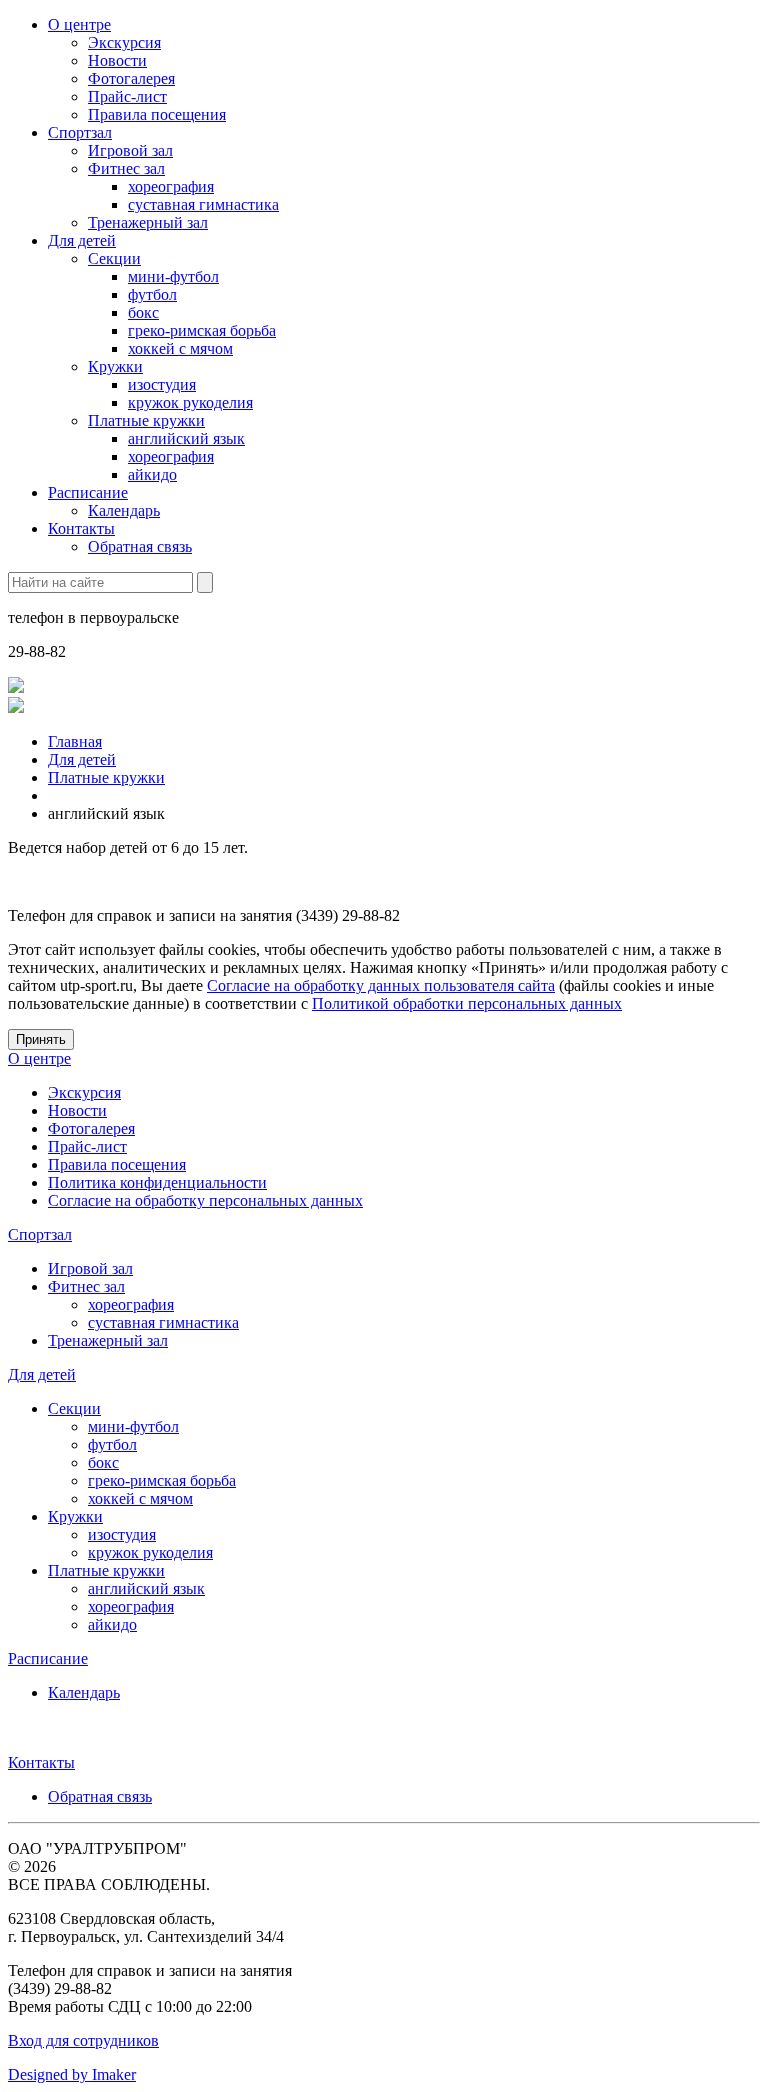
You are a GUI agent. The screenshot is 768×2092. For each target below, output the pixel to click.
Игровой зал (130, 150)
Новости (117, 60)
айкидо (152, 474)
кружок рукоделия (190, 402)
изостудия (162, 384)
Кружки (115, 366)
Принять (41, 1039)
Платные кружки (146, 420)
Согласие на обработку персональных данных (205, 1200)
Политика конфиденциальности (157, 1182)
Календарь (124, 510)
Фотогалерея (131, 78)
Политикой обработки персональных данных (467, 1003)
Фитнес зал (126, 168)
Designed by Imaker (72, 2074)
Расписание (88, 492)
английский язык (186, 438)
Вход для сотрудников (83, 2040)
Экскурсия (124, 42)
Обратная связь (140, 546)
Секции (114, 258)
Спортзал (80, 132)
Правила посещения (157, 114)
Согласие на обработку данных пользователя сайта (381, 985)
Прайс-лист (127, 96)
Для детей (82, 240)
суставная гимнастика (203, 204)
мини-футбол (173, 276)
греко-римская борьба (202, 330)
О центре (79, 24)
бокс (143, 312)
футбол (152, 294)
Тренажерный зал (148, 222)
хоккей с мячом (180, 348)
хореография (171, 186)
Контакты (81, 528)
